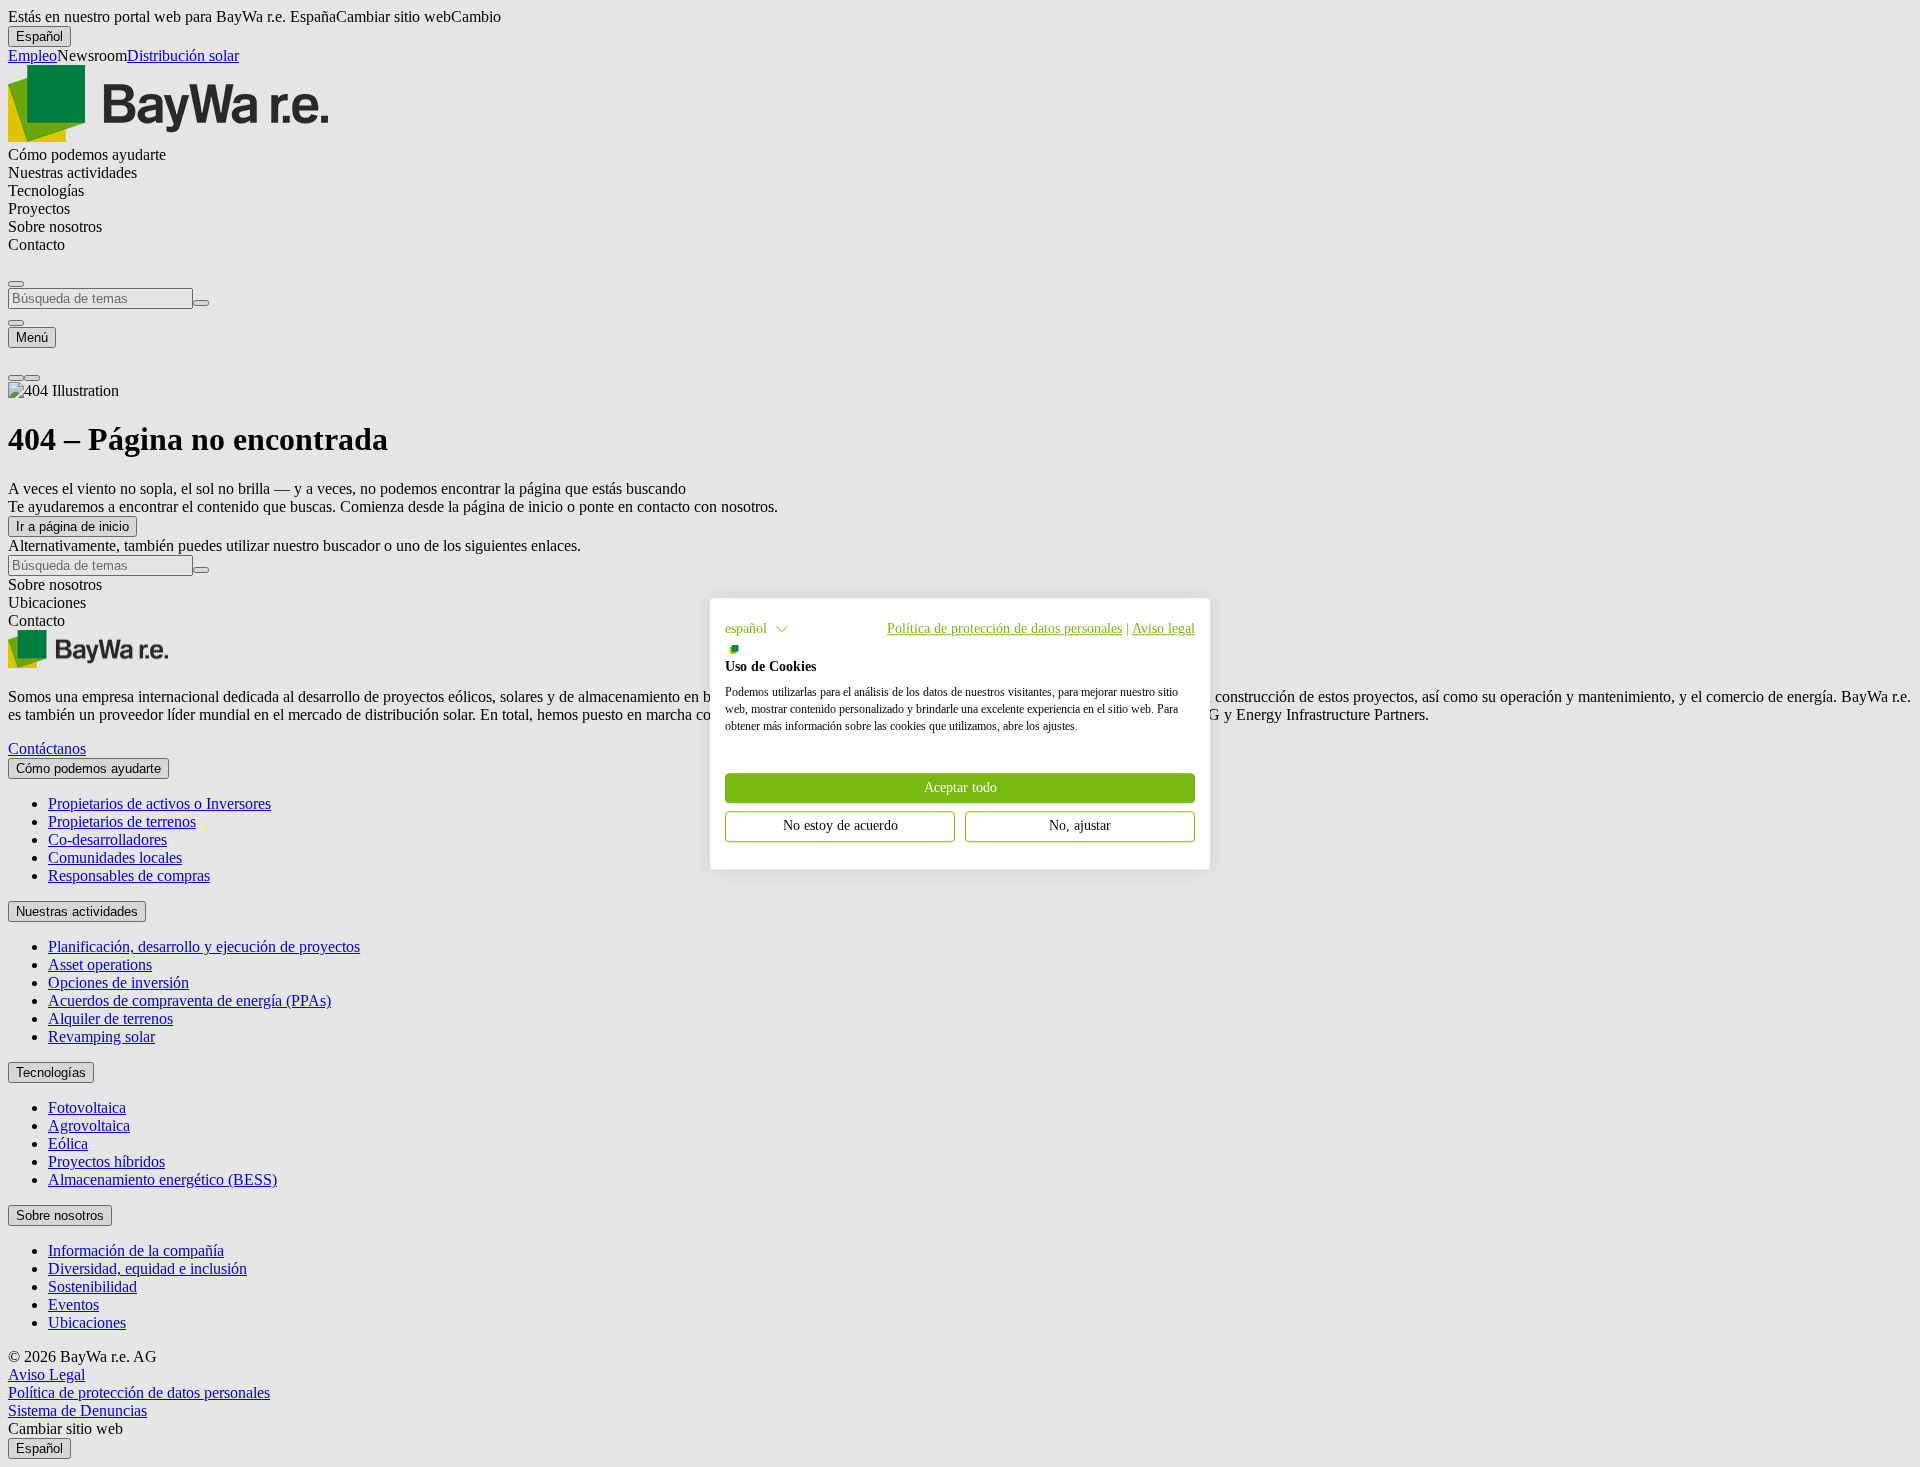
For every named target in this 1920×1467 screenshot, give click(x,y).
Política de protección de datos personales (1004, 628)
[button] (757, 629)
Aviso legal (1163, 628)
